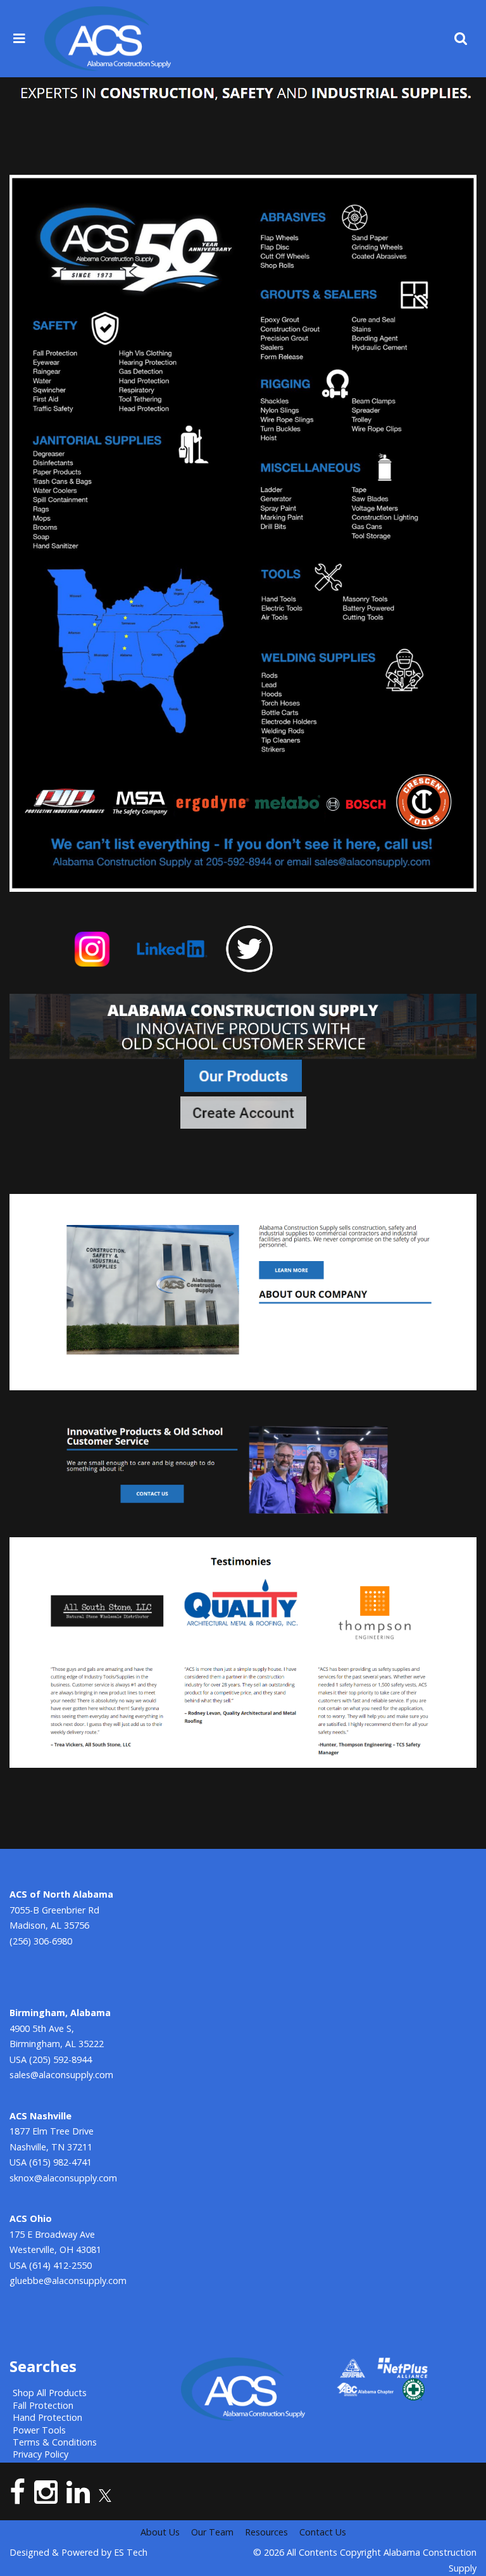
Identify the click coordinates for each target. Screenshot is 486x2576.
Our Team (212, 2532)
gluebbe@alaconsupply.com (68, 2281)
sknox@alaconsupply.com (63, 2178)
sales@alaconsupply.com (61, 2075)
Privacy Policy (40, 2454)
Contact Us (323, 2532)
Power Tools (39, 2430)
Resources (266, 2532)
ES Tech (131, 2552)
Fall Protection (43, 2405)
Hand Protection (47, 2417)
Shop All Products (50, 2393)
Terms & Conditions (55, 2442)
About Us (160, 2532)
